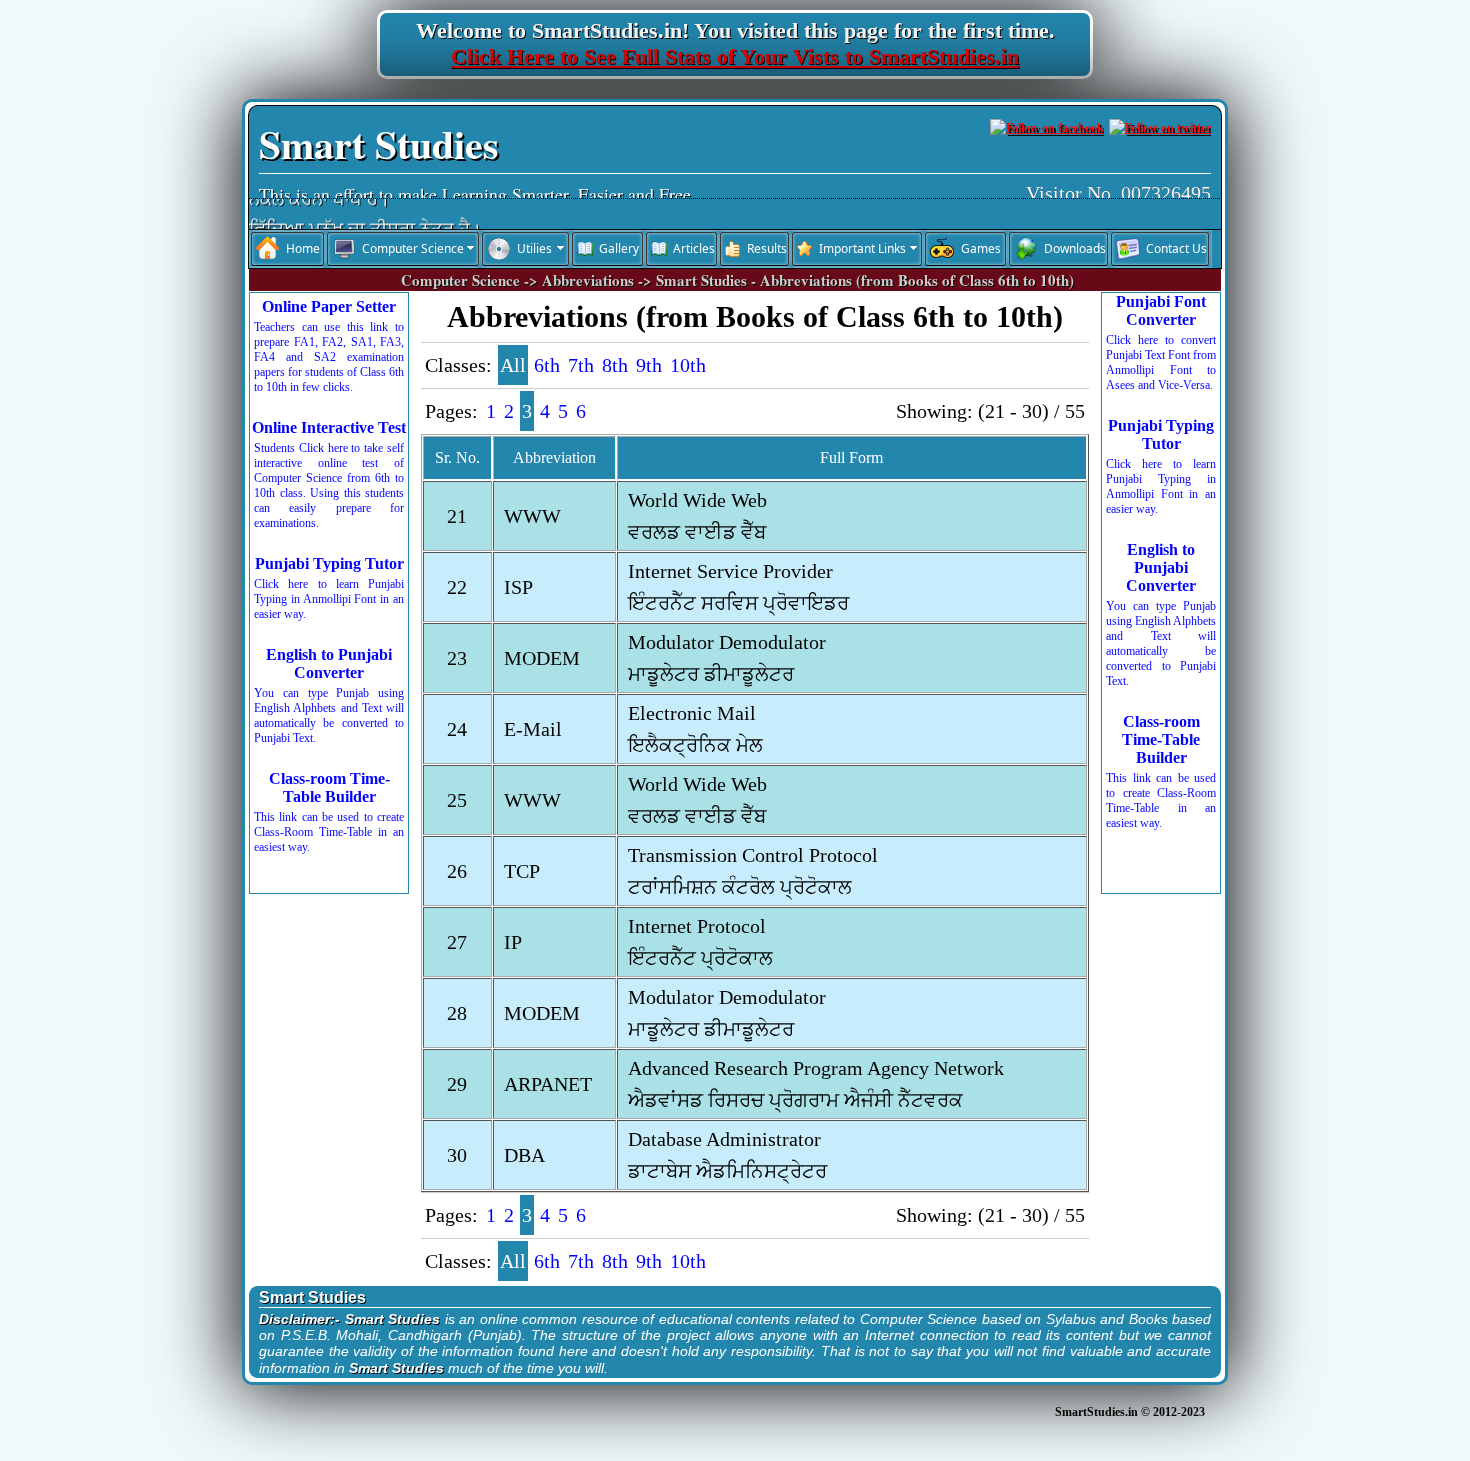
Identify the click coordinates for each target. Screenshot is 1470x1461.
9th (649, 365)
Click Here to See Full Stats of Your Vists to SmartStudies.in (735, 56)
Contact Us (1176, 248)
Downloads (1075, 248)
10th (688, 365)
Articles (694, 248)
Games (981, 248)
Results (767, 248)
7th (581, 365)
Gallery (619, 248)
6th (547, 365)
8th (615, 365)
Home (303, 248)
